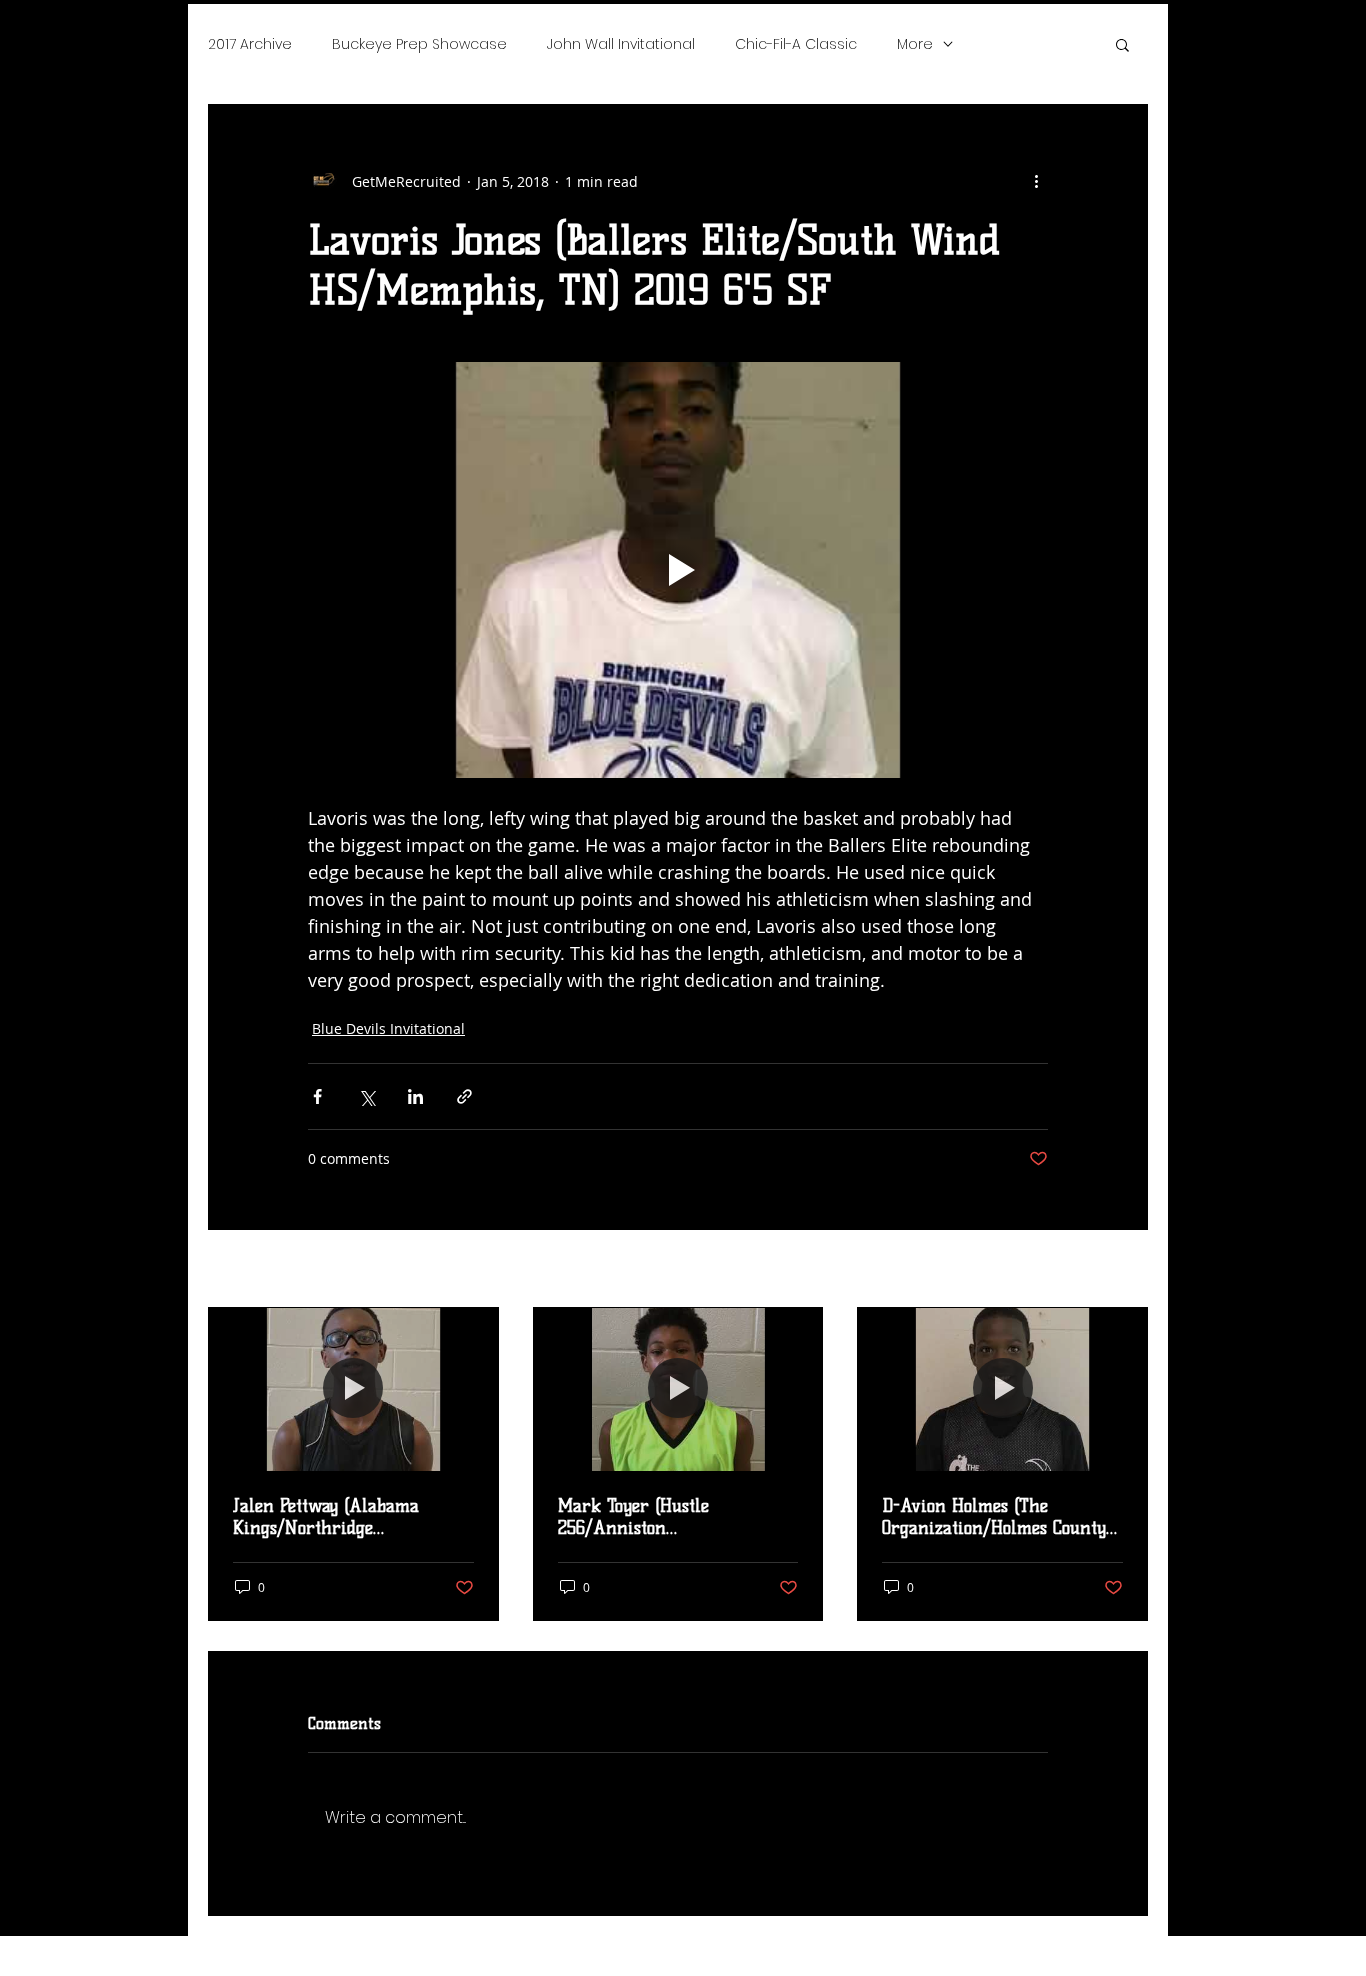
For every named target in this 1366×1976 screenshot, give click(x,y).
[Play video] (678, 570)
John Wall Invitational (621, 44)
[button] (1122, 44)
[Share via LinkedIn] (415, 1096)
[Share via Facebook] (317, 1096)
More (915, 44)
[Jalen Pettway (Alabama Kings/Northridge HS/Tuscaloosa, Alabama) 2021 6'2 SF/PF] (353, 1389)
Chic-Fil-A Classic (796, 44)
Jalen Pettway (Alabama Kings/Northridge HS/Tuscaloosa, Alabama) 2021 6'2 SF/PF (351, 1517)
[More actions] (1036, 181)
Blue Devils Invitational (388, 1028)
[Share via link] (464, 1096)
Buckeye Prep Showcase (419, 44)
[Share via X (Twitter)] (366, 1096)
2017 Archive (250, 44)
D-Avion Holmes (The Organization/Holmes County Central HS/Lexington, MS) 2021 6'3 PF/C (994, 1517)
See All (1125, 1270)
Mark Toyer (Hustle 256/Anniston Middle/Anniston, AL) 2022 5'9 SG (665, 1517)
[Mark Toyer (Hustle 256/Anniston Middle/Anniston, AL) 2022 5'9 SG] (678, 1389)
